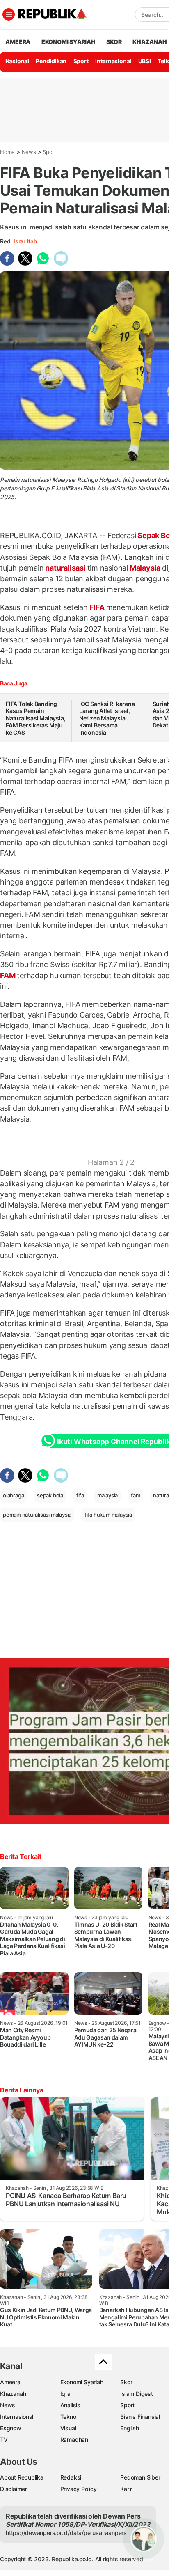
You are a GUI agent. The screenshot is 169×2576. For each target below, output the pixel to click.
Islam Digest (136, 2394)
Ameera (10, 2382)
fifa (80, 1495)
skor (114, 42)
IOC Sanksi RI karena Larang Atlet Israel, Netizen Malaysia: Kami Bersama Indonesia (107, 718)
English (130, 2428)
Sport (81, 61)
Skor (126, 2382)
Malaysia (145, 568)
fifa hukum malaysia (108, 1515)
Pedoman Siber (140, 2477)
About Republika (22, 2477)
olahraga (13, 1495)
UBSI (145, 61)
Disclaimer (14, 2489)
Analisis (70, 2405)
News (29, 152)
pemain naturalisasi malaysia (37, 1515)
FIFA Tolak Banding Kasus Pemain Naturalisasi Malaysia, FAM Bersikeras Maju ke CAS (35, 718)
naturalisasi (65, 568)
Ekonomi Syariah (69, 42)
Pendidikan (51, 61)
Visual (68, 2428)
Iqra (65, 2394)
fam (135, 1495)
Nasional (17, 61)
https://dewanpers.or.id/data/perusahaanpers (66, 2533)
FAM (8, 975)
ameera (18, 42)
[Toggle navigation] (9, 14)
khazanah (150, 42)
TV (4, 2440)
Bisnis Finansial (140, 2417)
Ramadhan (74, 2440)
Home (7, 152)
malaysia (107, 1495)
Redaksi (71, 2477)
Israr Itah (25, 241)
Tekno (68, 2417)
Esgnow (11, 2428)
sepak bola (50, 1495)
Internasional (113, 61)
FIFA (97, 607)
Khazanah (13, 2394)
